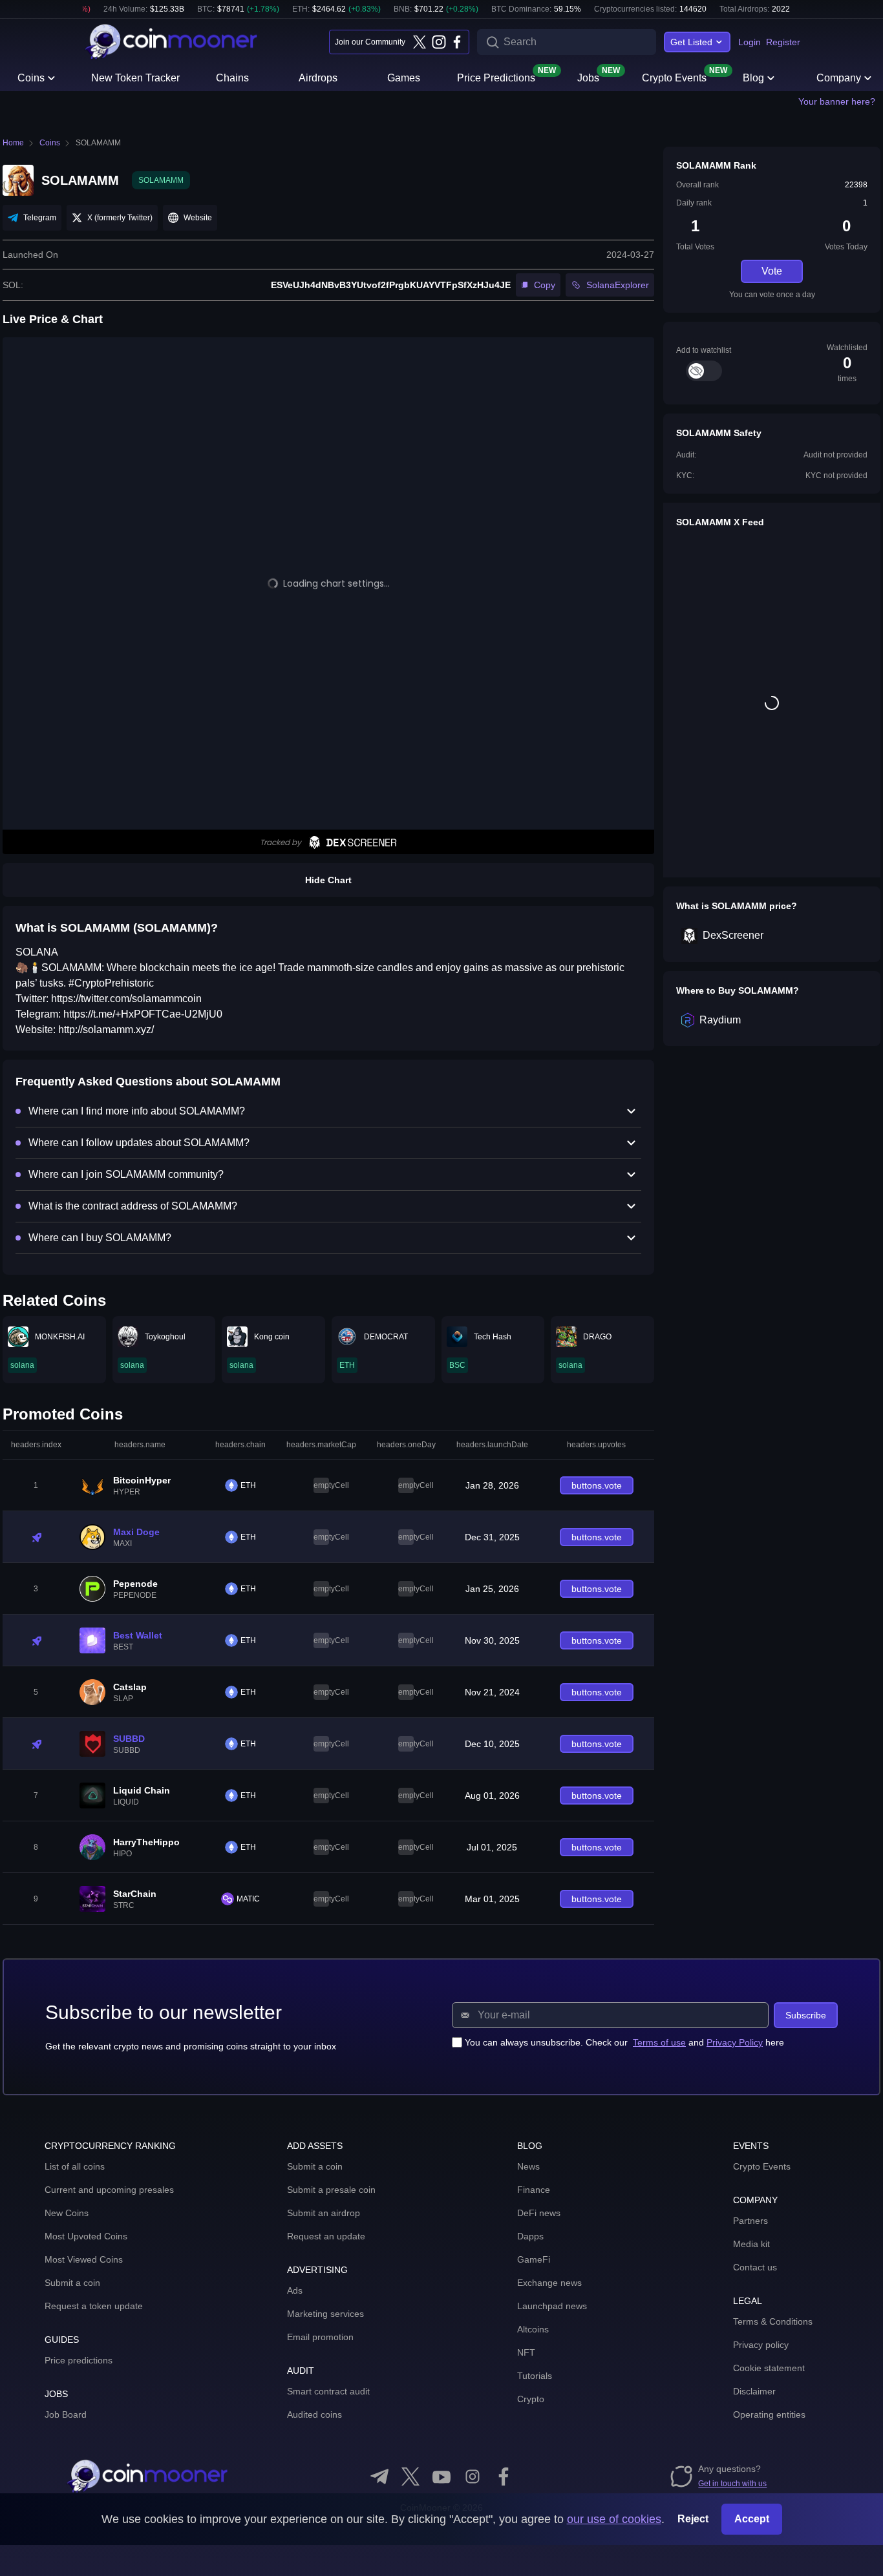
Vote (772, 271)
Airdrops (318, 78)
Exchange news (549, 2283)
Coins (31, 78)
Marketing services (325, 2314)
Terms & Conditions (773, 2321)
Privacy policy (761, 2345)
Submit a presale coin (331, 2190)
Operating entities (769, 2414)
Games (404, 78)
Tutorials (535, 2376)
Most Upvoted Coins (86, 2236)
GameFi (534, 2259)
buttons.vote (597, 1485)
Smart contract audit (328, 2391)
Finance (534, 2190)
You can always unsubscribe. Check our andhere (624, 2042)
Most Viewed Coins (84, 2259)
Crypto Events (674, 77)
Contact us (755, 2267)
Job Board (66, 2414)
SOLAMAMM (98, 143)
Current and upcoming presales (109, 2190)
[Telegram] (379, 2477)
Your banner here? (837, 101)
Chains (232, 78)
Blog (753, 78)
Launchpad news (552, 2306)
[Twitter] (420, 42)
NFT (526, 2352)
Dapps (530, 2236)
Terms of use (659, 2042)
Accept (752, 2519)
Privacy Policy (735, 2042)
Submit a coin (72, 2283)
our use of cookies (614, 2519)
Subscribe (806, 2015)
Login (750, 42)
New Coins (67, 2213)
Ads (295, 2290)
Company (839, 78)
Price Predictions (496, 77)
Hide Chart (328, 880)
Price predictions (79, 2360)
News (528, 2166)
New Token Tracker (135, 78)
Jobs (588, 77)
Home (13, 143)
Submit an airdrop (324, 2213)
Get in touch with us (732, 2484)
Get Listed (691, 42)
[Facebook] (457, 42)
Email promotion (320, 2337)
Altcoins (533, 2329)
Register (783, 42)
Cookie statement (769, 2368)
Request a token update (94, 2306)
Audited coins (314, 2414)
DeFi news (539, 2213)
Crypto (531, 2399)
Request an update (326, 2236)
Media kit (751, 2244)
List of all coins (75, 2166)
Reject (693, 2519)
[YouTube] (441, 2477)
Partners (750, 2221)
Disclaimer (754, 2391)
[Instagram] (438, 42)
